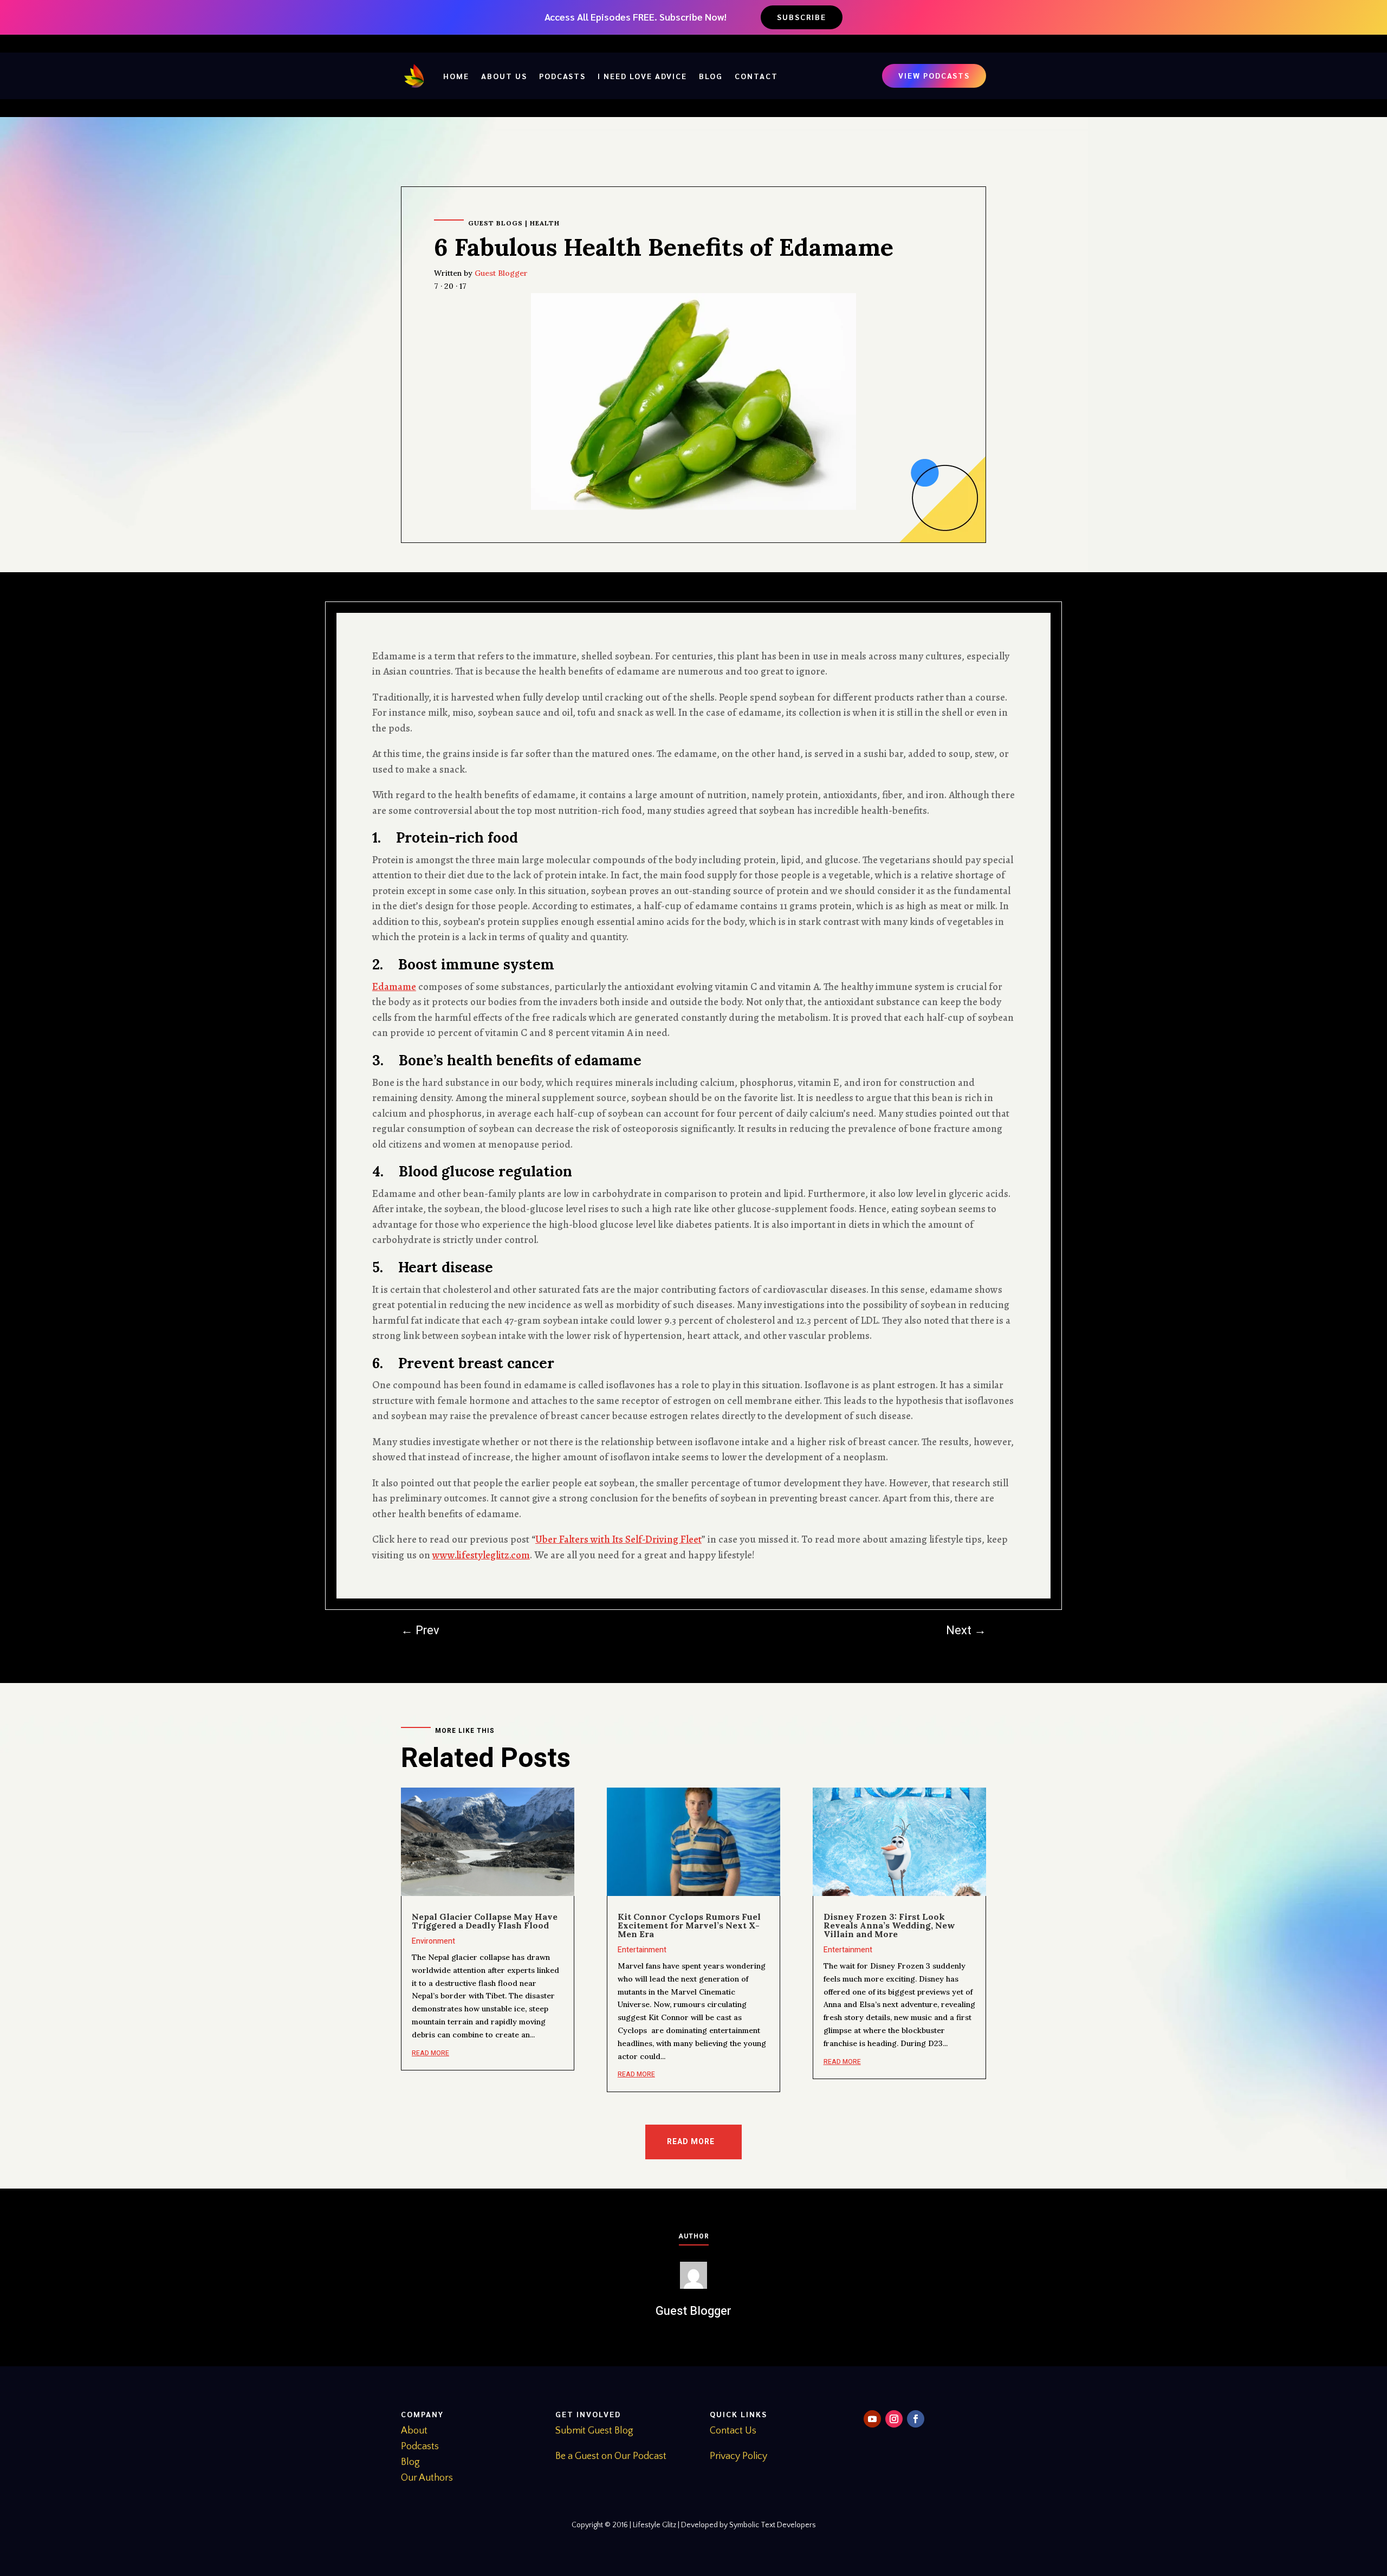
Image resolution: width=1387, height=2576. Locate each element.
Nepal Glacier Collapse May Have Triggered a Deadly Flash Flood (485, 1921)
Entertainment (642, 1950)
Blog (711, 76)
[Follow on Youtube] (872, 2419)
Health (545, 223)
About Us (504, 76)
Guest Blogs (495, 223)
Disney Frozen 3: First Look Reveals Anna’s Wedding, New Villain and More (889, 1925)
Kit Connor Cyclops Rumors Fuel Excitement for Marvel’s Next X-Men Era (689, 1925)
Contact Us (733, 2431)
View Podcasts (934, 75)
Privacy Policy (738, 2456)
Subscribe (802, 17)
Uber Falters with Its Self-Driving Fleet (618, 1539)
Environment (433, 1941)
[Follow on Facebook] (916, 2419)
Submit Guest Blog (594, 2431)
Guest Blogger (501, 273)
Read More (691, 2142)
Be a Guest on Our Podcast (611, 2456)
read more (430, 2053)
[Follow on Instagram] (894, 2419)
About (414, 2431)
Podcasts (562, 76)
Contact (756, 76)
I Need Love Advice (642, 76)
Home (456, 76)
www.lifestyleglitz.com (481, 1555)
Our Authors (427, 2478)
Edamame (394, 987)
